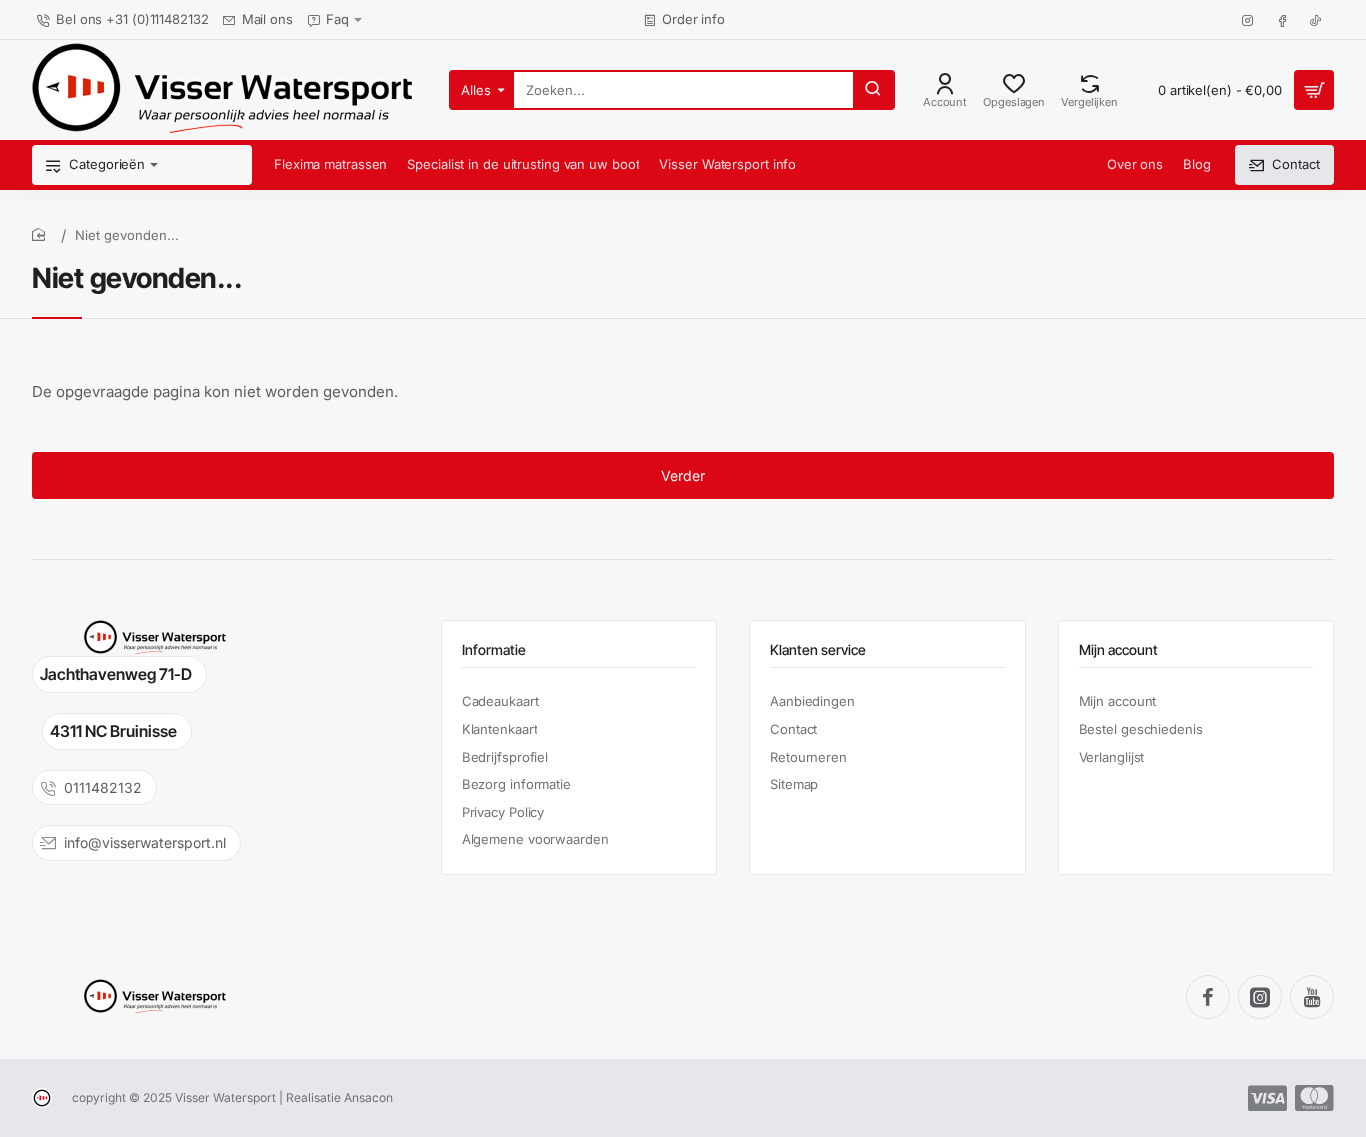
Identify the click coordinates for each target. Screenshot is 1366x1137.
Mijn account (1118, 649)
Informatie (494, 649)
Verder (683, 475)
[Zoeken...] (873, 90)
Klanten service (818, 649)
